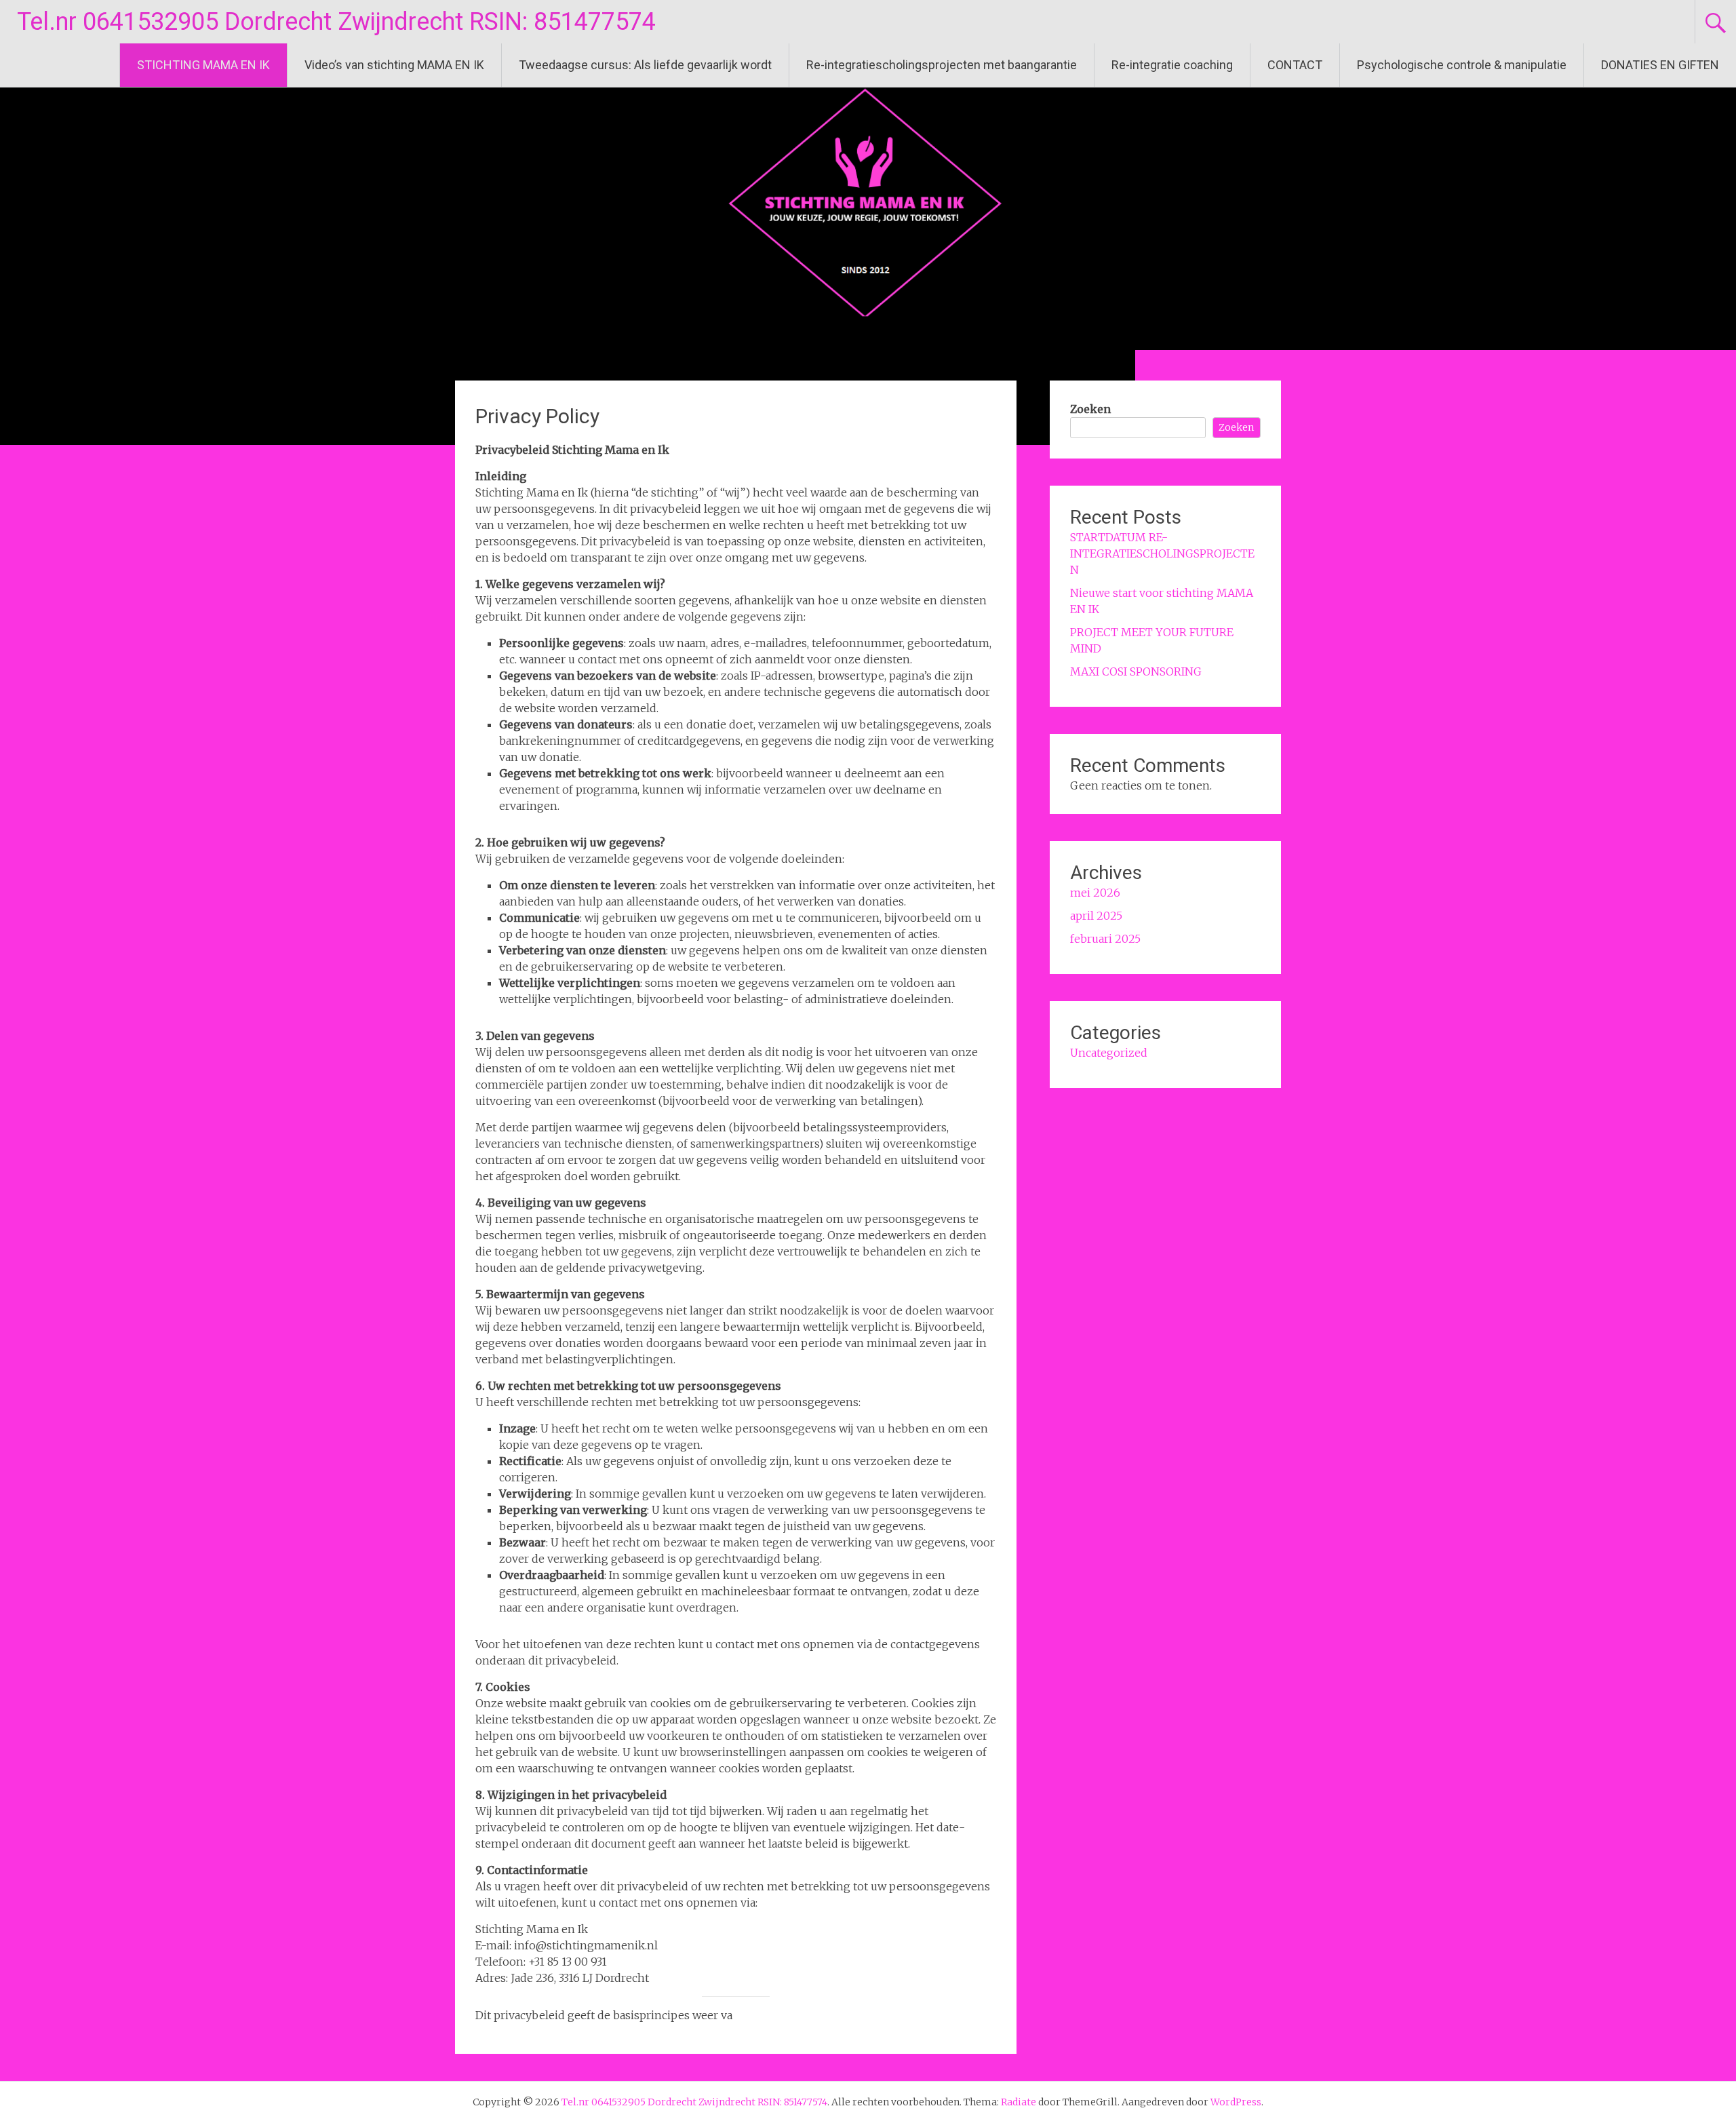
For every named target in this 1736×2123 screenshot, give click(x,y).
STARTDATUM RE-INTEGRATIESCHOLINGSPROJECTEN (1162, 553)
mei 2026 (1095, 893)
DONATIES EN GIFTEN (1660, 65)
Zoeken (1090, 409)
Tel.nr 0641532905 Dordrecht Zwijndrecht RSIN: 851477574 (336, 22)
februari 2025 (1105, 939)
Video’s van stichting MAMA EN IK (394, 65)
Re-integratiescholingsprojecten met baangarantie (942, 65)
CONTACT (1295, 65)
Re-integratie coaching (1172, 65)
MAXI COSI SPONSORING (1136, 671)
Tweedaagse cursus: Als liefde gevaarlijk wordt (645, 65)
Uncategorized (1109, 1053)
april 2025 (1096, 916)
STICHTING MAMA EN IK (203, 65)
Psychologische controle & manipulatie (1462, 65)
